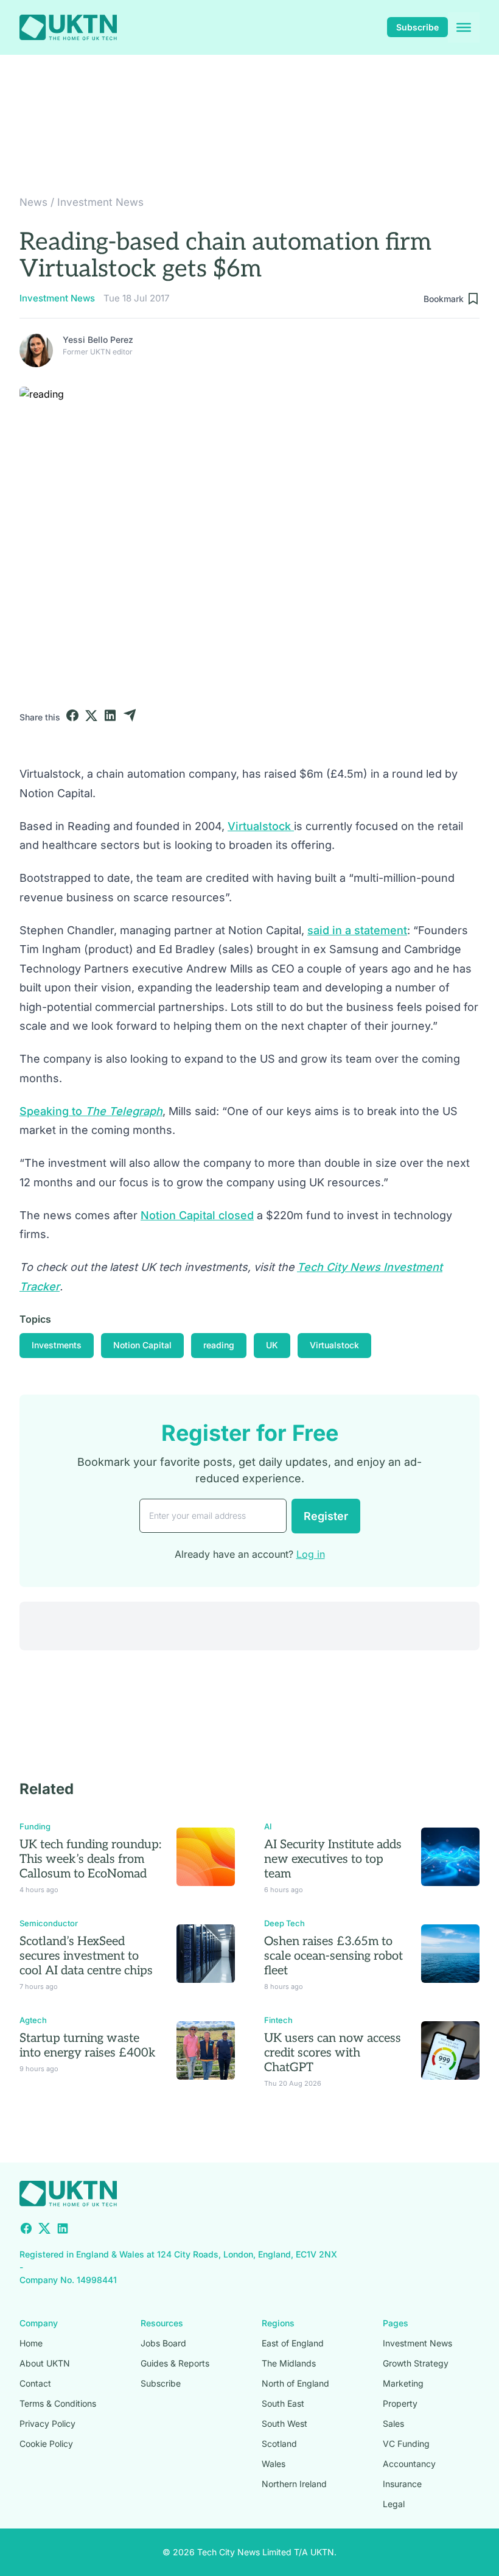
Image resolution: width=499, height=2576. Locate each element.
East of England (293, 2343)
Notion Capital (142, 1345)
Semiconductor (49, 1923)
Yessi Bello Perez (98, 340)
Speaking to (91, 1111)
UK (272, 1345)
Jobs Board (163, 2343)
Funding (35, 1826)
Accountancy (409, 2464)
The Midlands (289, 2363)
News (33, 202)
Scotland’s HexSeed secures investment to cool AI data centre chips (86, 1956)
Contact (35, 2383)
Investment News (100, 202)
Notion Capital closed (197, 1215)
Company (39, 2323)
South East (283, 2403)
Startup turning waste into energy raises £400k (88, 2046)
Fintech (278, 2020)
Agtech (33, 2020)
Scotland (279, 2444)
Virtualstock (261, 826)
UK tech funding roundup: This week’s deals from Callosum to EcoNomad (90, 1859)
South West (284, 2423)
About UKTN (45, 2363)
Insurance (402, 2484)
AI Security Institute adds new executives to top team (333, 1859)
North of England (295, 2383)
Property (400, 2403)
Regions (278, 2323)
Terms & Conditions (58, 2403)
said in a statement (357, 930)
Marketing (403, 2383)
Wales (274, 2464)
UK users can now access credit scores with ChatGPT (333, 2053)
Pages (396, 2323)
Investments (57, 1345)
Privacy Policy (47, 2423)
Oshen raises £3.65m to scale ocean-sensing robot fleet (333, 1956)
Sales (393, 2423)
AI (268, 1826)
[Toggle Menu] (464, 27)
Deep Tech (284, 1923)
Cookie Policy (46, 2444)
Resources (162, 2323)
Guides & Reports (175, 2363)
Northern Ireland (294, 2484)
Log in (311, 1554)
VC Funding (406, 2444)
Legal (394, 2504)
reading (219, 1345)
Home (31, 2343)
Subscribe (417, 27)
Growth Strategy (416, 2363)
